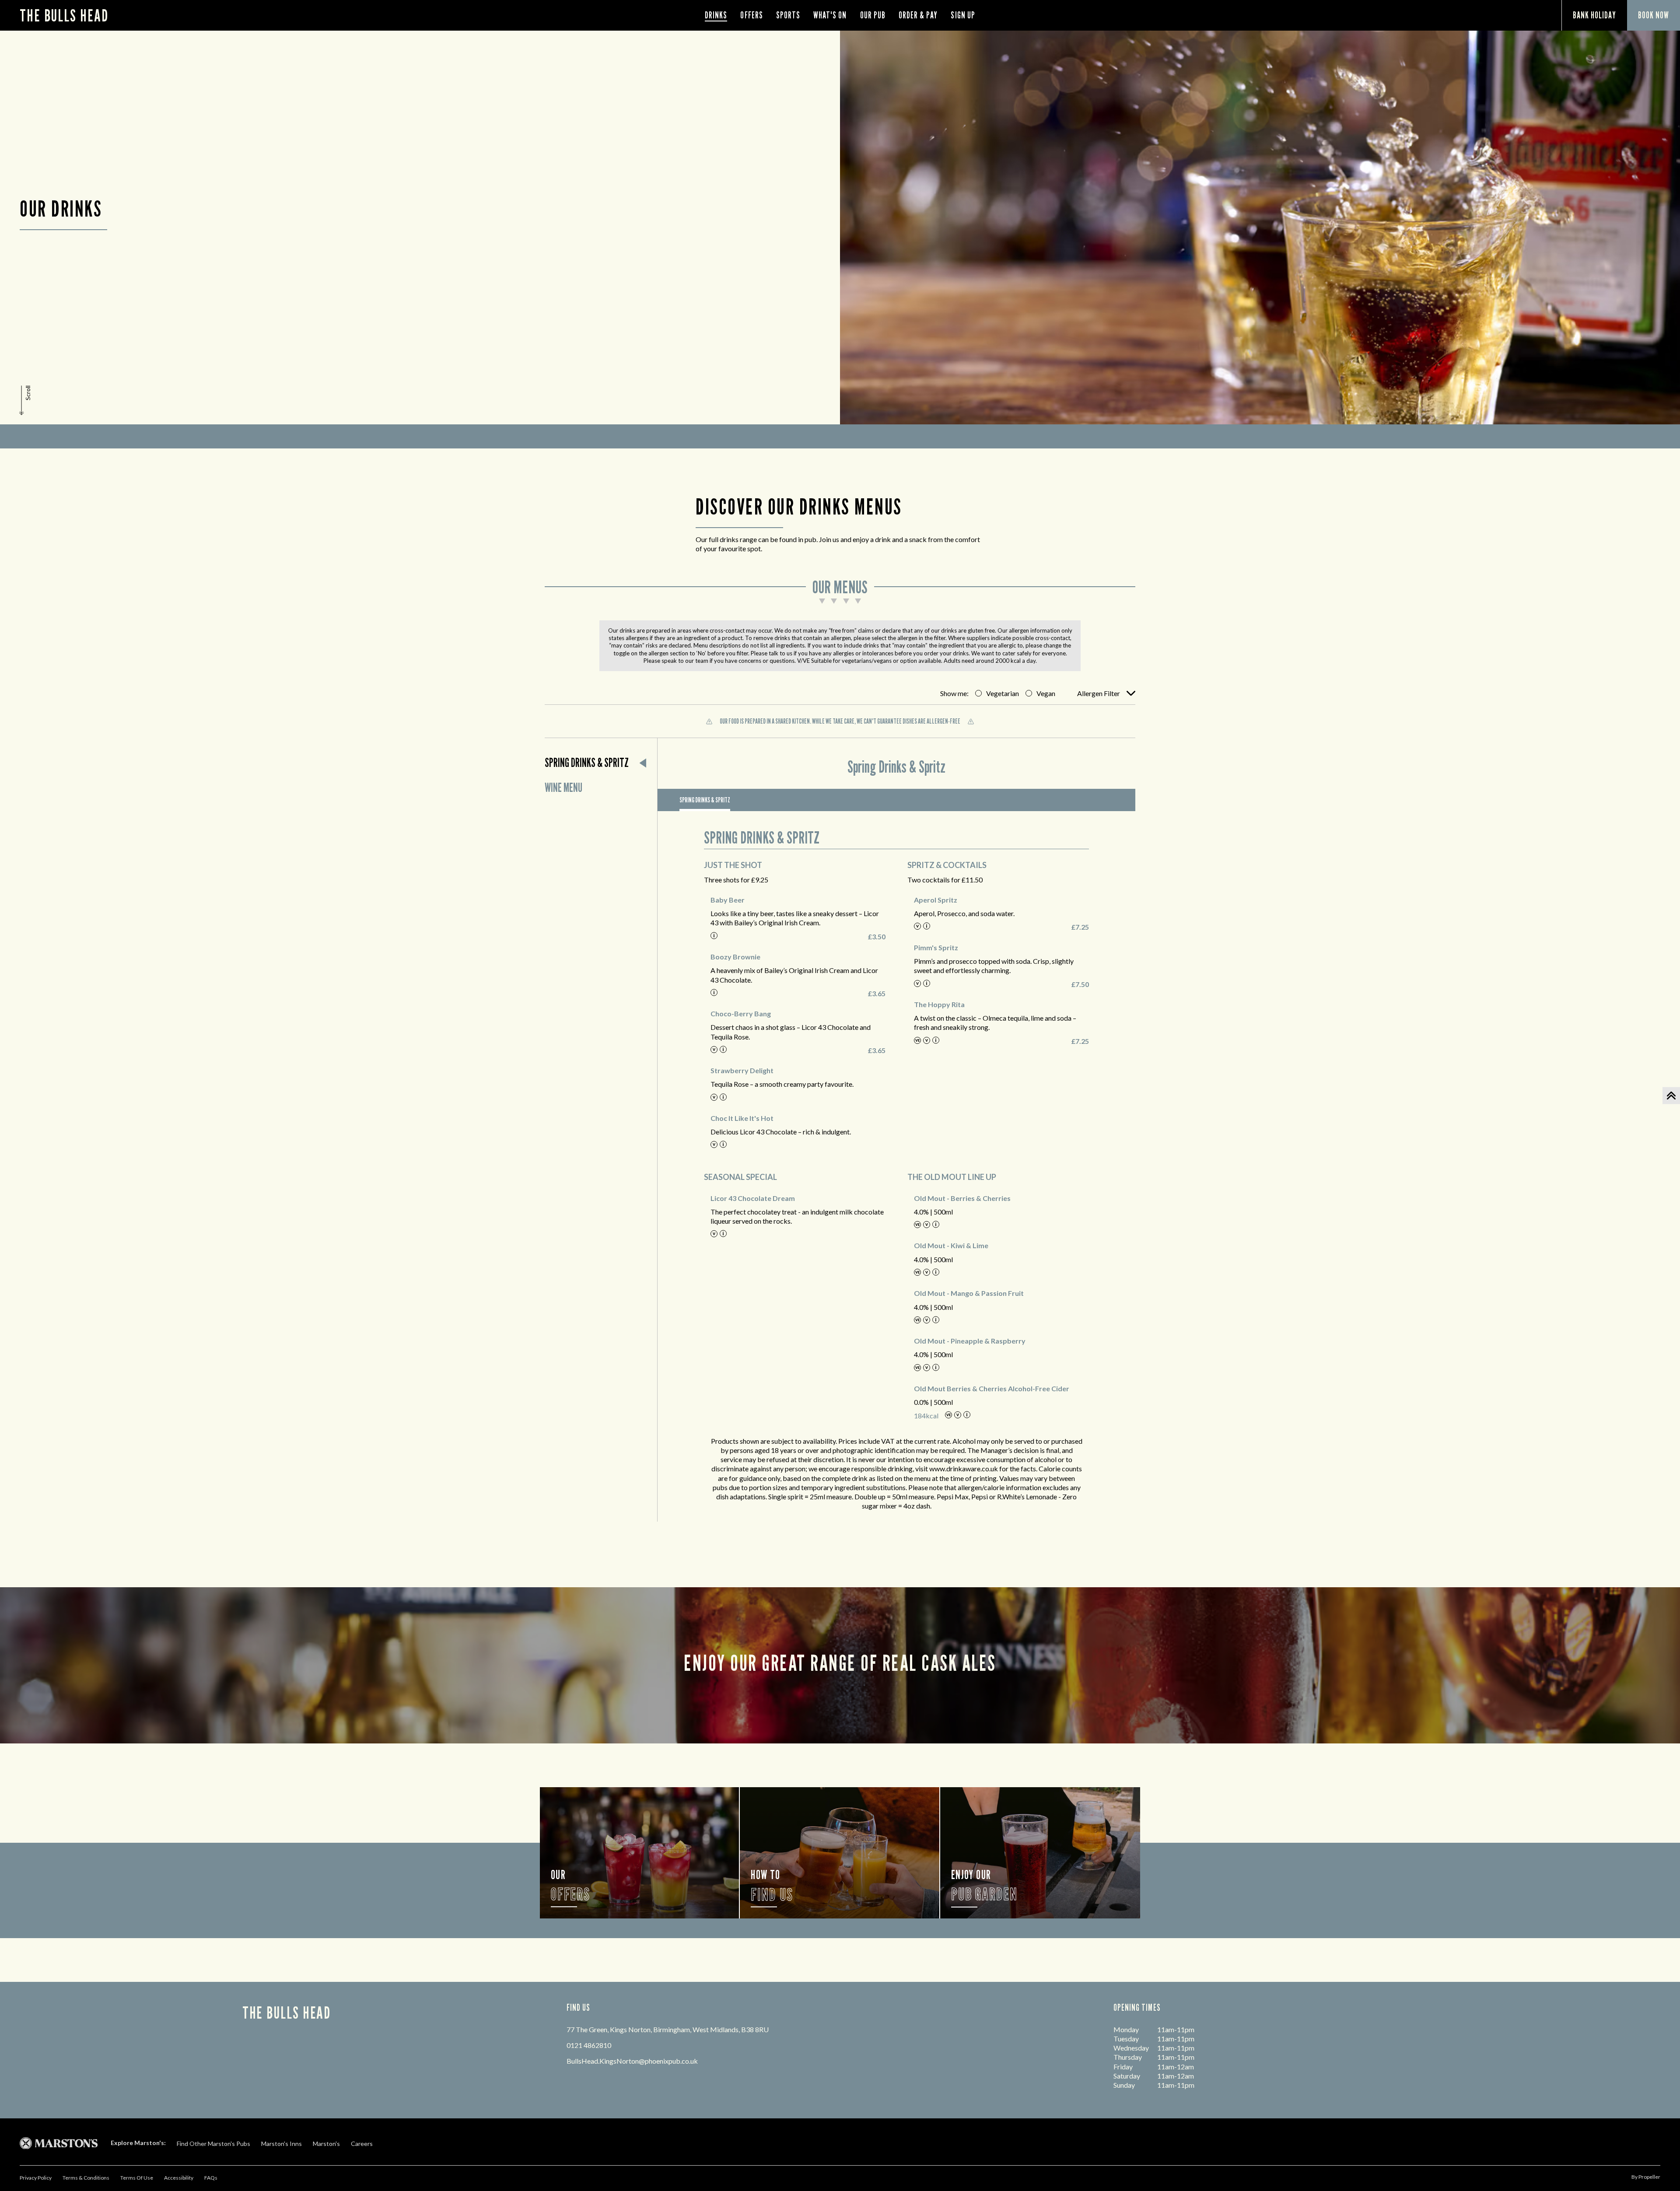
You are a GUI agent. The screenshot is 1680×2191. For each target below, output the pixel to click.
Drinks (716, 15)
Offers (751, 15)
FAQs (211, 2178)
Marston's (326, 2144)
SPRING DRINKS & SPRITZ (705, 800)
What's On (830, 15)
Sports (788, 15)
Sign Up (963, 15)
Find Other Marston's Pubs (213, 2144)
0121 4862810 (589, 2045)
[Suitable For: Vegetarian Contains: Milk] (723, 1050)
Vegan (1046, 693)
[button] (26, 400)
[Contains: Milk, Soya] (714, 936)
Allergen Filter (1099, 693)
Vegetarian (1003, 693)
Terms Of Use (137, 2178)
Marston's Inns (282, 2144)
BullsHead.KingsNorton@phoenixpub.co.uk (632, 2061)
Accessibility (179, 2178)
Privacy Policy (36, 2178)
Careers (362, 2144)
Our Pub (873, 15)
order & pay (918, 15)
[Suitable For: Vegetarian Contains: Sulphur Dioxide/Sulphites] (927, 927)
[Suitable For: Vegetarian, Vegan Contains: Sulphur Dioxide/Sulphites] (936, 1041)
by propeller (1646, 2177)
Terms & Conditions (86, 2178)
